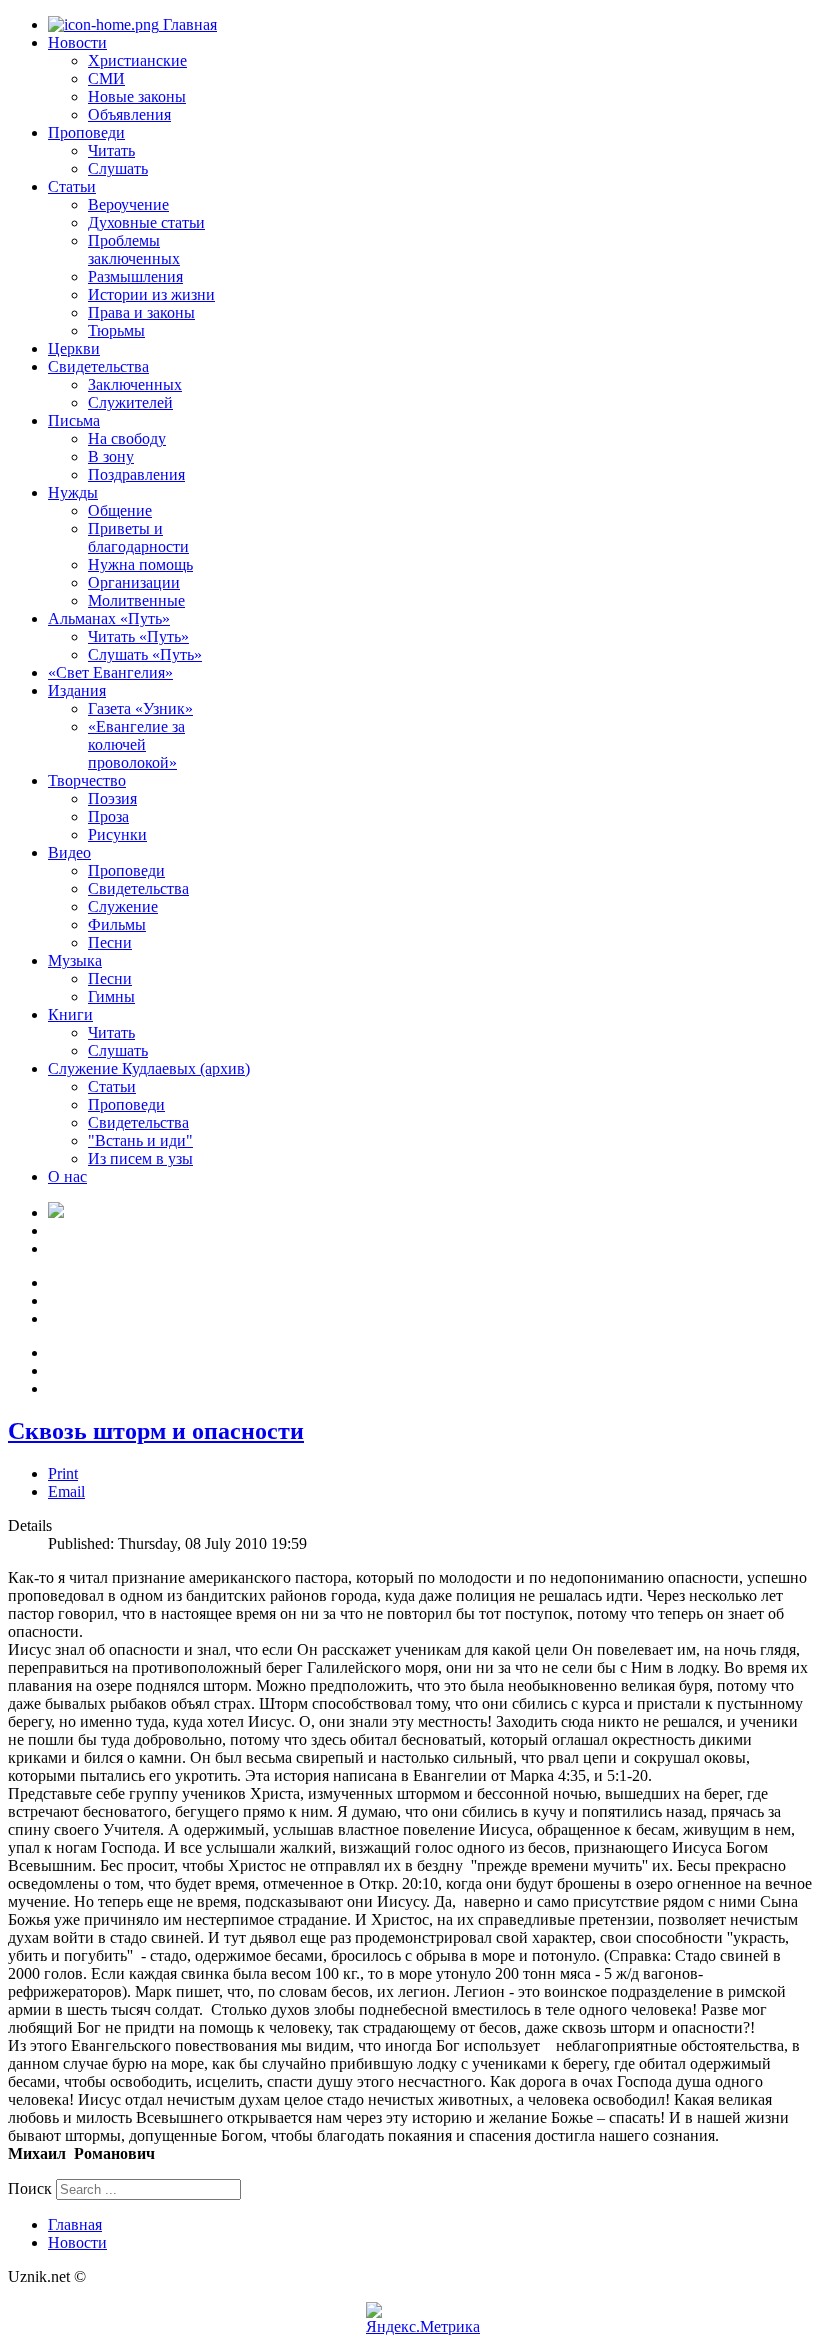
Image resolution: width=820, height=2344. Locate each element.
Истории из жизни (151, 294)
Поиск (30, 2188)
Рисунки (117, 834)
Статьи (72, 186)
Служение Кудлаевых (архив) (149, 1068)
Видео (69, 852)
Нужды (73, 492)
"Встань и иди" (140, 1140)
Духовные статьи (146, 222)
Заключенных (135, 384)
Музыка (75, 960)
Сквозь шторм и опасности (156, 1431)
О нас (67, 1176)
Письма (74, 420)
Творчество (87, 780)
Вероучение (128, 204)
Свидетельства (98, 366)
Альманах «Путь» (109, 618)
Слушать (118, 168)
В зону (111, 456)
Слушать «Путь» (145, 654)
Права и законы (141, 312)
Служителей (130, 402)
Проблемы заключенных (134, 249)
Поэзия (112, 798)
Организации (134, 582)
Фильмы (117, 924)
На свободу (127, 438)
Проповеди (86, 132)
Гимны (111, 996)
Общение (120, 510)
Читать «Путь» (138, 636)
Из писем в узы (140, 1158)
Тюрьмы (116, 330)
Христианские (137, 60)
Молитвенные (136, 600)
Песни (110, 942)
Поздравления (136, 474)
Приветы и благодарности (138, 537)
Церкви (74, 348)
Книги (70, 1014)
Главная (188, 24)
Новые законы (137, 96)
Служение (123, 906)
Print (63, 1473)
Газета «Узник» (140, 708)
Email (66, 1491)
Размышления (135, 276)
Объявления (129, 114)
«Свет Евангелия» (110, 672)
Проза (108, 816)
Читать (111, 150)
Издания (77, 690)
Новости (77, 42)
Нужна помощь (140, 564)
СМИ (106, 78)
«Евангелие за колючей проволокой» (136, 744)
